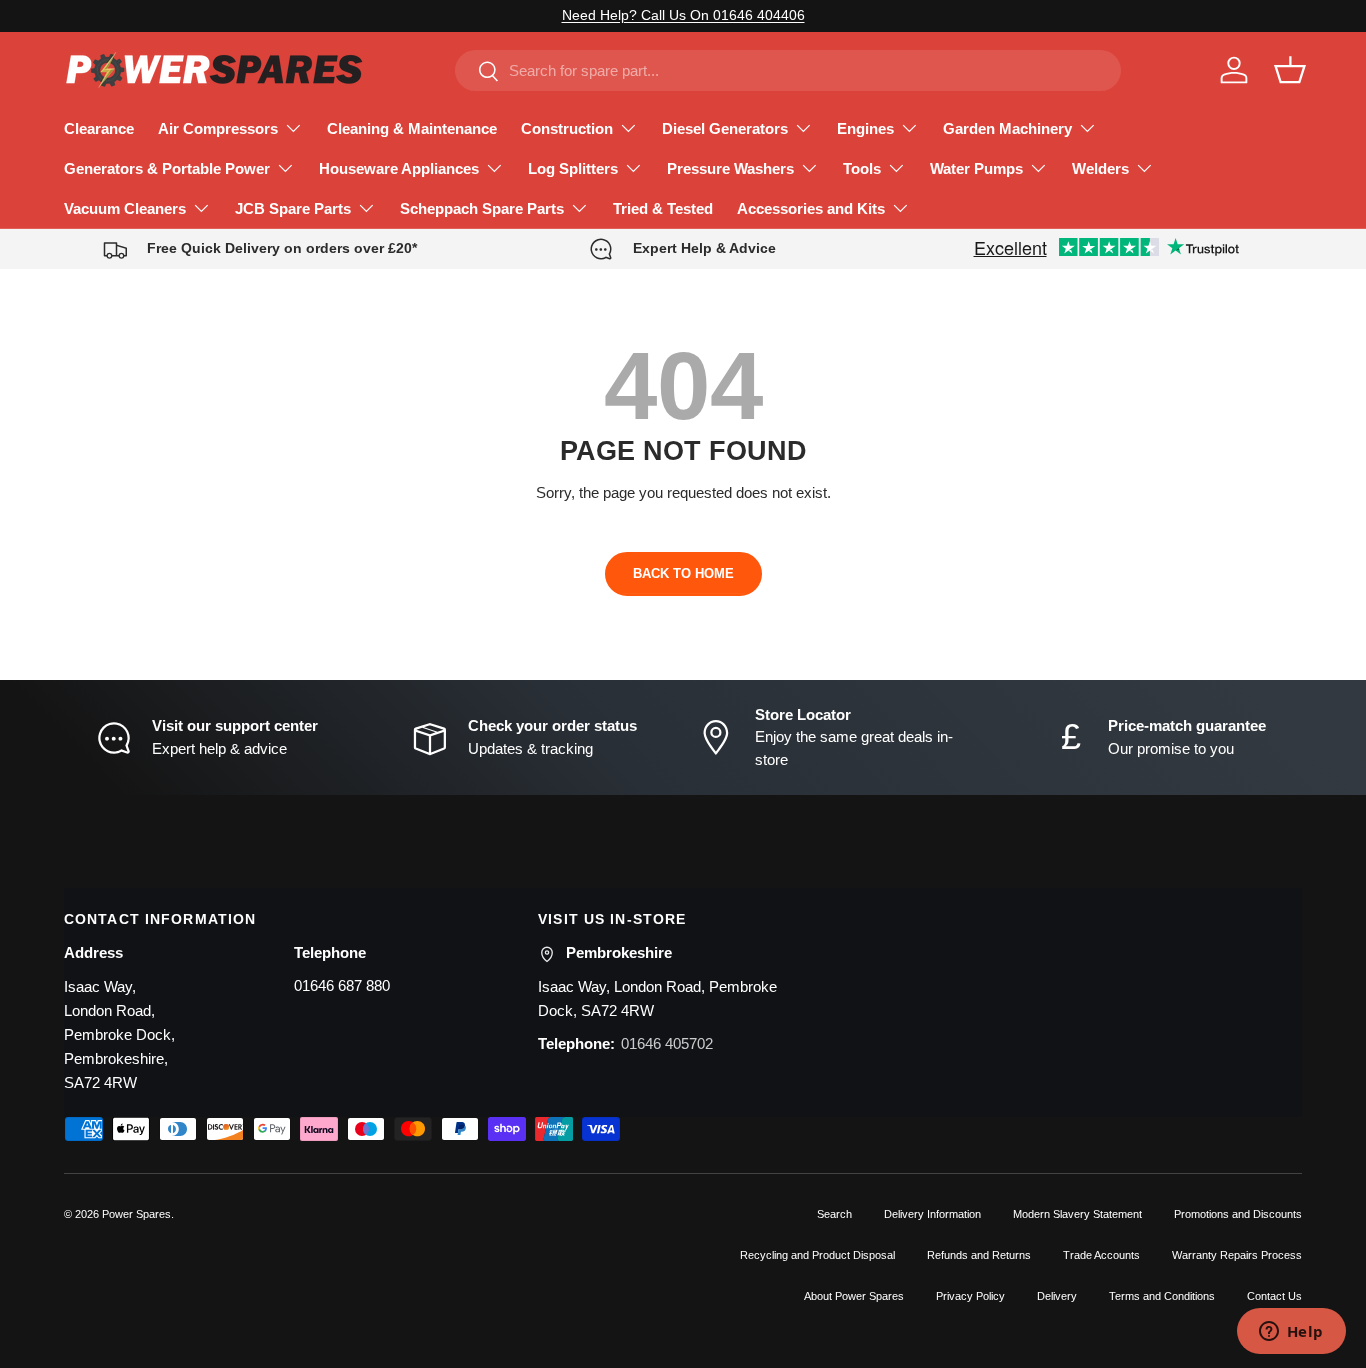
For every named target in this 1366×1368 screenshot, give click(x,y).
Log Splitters (573, 168)
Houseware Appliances (399, 168)
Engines (865, 128)
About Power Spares (854, 1296)
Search (834, 1214)
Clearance (99, 128)
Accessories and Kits (811, 208)
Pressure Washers (730, 168)
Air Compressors (218, 128)
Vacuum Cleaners (125, 208)
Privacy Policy (970, 1296)
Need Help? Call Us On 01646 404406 (683, 15)
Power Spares (136, 1214)
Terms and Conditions (1162, 1296)
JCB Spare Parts (293, 208)
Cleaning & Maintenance (412, 128)
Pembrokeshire (619, 952)
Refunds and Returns (979, 1255)
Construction (567, 128)
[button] (1290, 70)
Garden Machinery (1007, 128)
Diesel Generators (725, 128)
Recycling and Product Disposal (817, 1255)
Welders (1100, 168)
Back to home (683, 573)
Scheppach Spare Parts (482, 208)
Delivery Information (932, 1214)
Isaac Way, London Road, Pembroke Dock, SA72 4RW (657, 998)
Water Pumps (976, 168)
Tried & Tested (663, 208)
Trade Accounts (1101, 1255)
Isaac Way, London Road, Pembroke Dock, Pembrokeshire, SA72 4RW (119, 1034)
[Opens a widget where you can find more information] (1291, 1333)
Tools (862, 168)
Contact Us (1274, 1296)
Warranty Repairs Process (1237, 1255)
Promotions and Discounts (1238, 1214)
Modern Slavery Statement (1077, 1214)
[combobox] (788, 70)
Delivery (1057, 1296)
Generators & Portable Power (167, 168)
